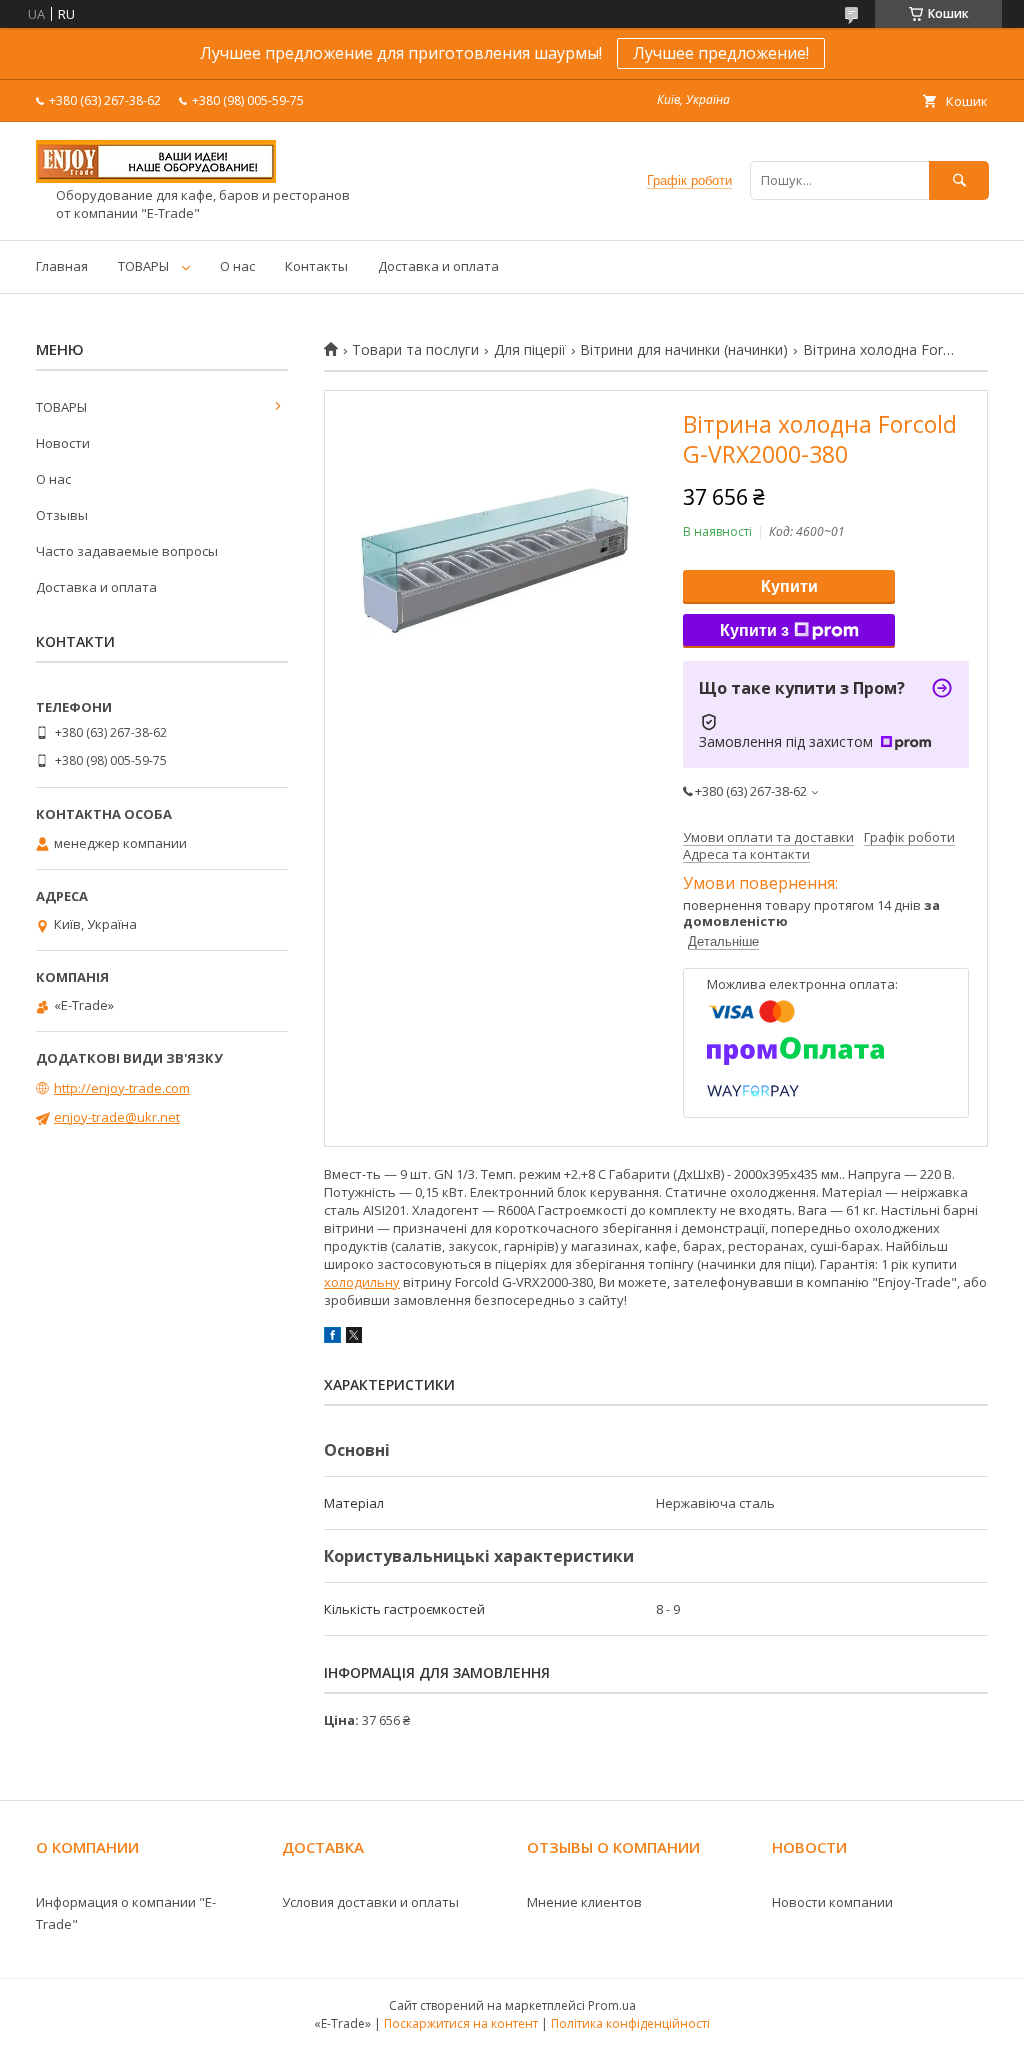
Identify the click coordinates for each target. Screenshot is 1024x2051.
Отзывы (62, 515)
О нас (237, 266)
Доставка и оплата (438, 266)
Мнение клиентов (584, 1902)
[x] (354, 1338)
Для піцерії (530, 350)
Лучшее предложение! (721, 53)
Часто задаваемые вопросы (127, 551)
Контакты (316, 266)
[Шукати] (959, 180)
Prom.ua (612, 2005)
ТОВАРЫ (143, 266)
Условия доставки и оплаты (370, 1902)
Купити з (754, 630)
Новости (63, 443)
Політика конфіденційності (630, 2023)
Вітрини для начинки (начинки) (684, 350)
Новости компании (832, 1902)
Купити (789, 586)
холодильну (362, 1282)
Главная (62, 266)
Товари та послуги (415, 350)
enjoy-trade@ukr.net (117, 1117)
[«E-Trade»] (156, 178)
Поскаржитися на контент (461, 2023)
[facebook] (332, 1338)
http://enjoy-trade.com (122, 1088)
